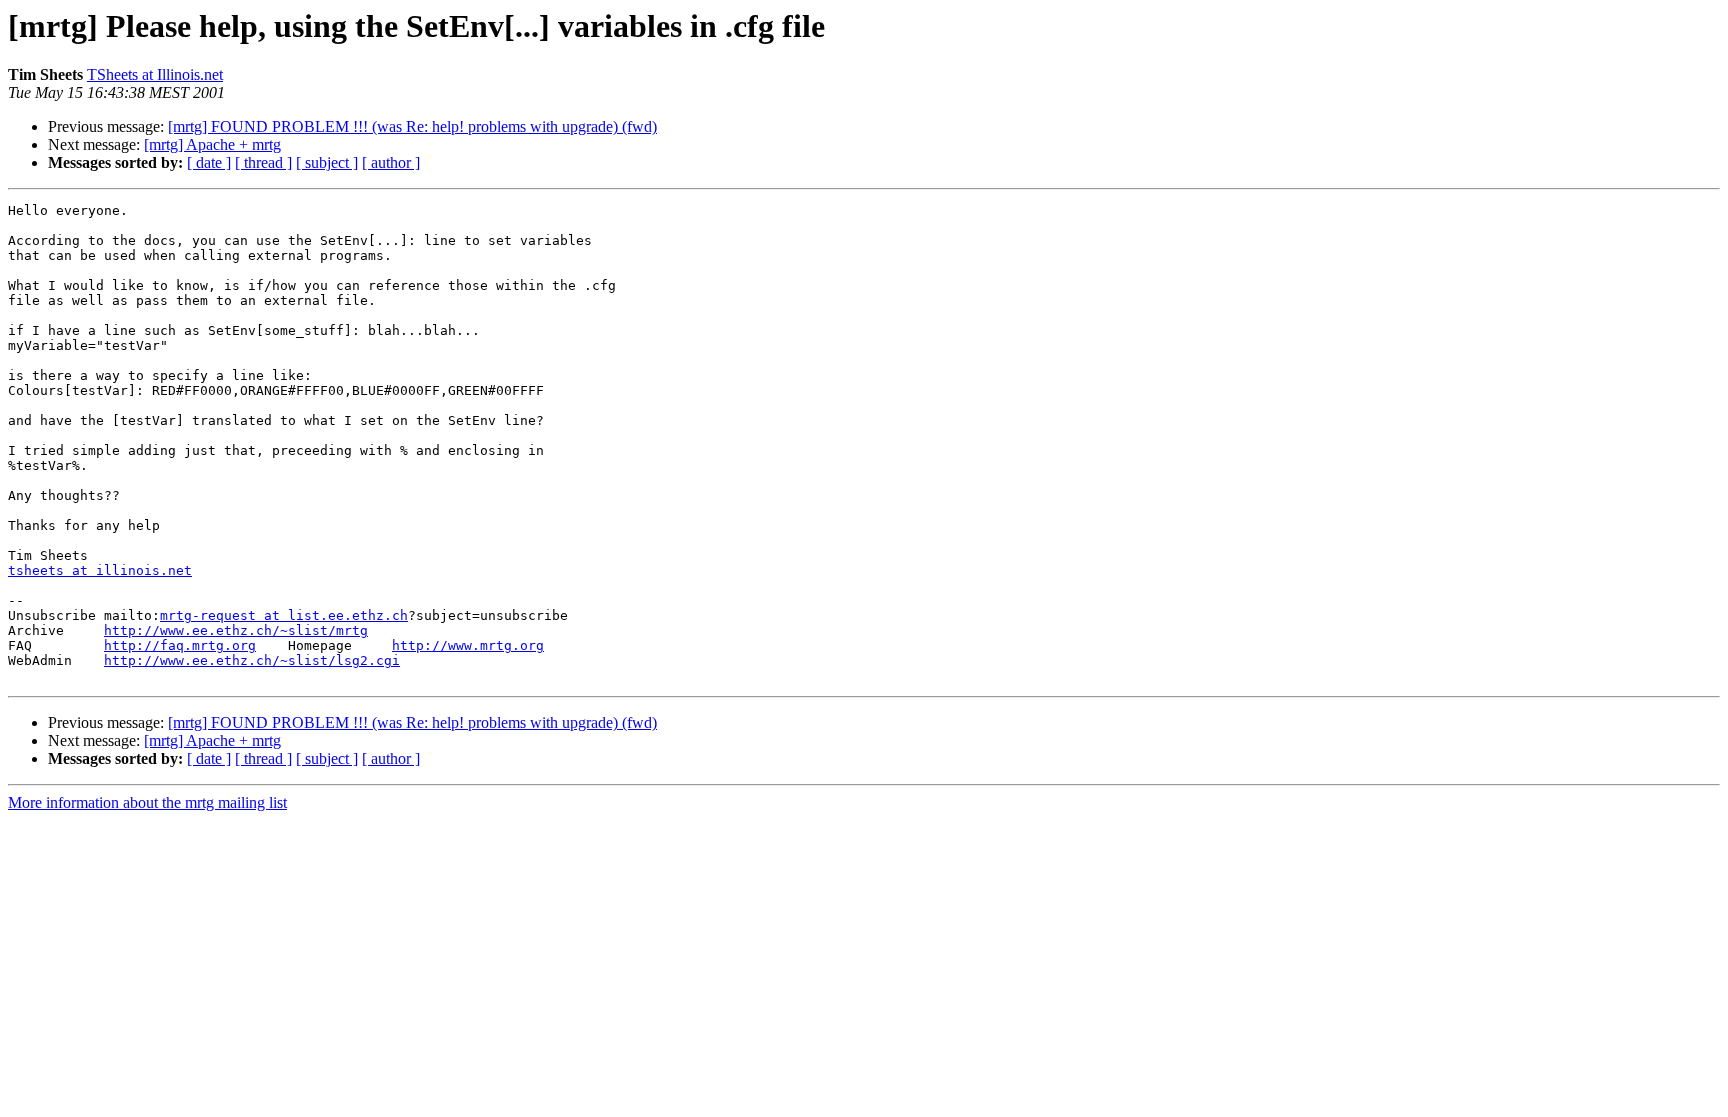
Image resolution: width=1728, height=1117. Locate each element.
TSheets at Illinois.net (155, 74)
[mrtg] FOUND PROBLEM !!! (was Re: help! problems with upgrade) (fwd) (412, 126)
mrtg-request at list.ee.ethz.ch (284, 615)
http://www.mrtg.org (468, 645)
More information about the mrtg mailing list (147, 802)
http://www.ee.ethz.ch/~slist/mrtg (236, 630)
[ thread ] (263, 162)
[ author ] (391, 162)
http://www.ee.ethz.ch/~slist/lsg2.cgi (252, 660)
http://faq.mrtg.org (180, 645)
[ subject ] (327, 162)
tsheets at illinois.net (100, 570)
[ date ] (209, 162)
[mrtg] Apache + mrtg (212, 144)
